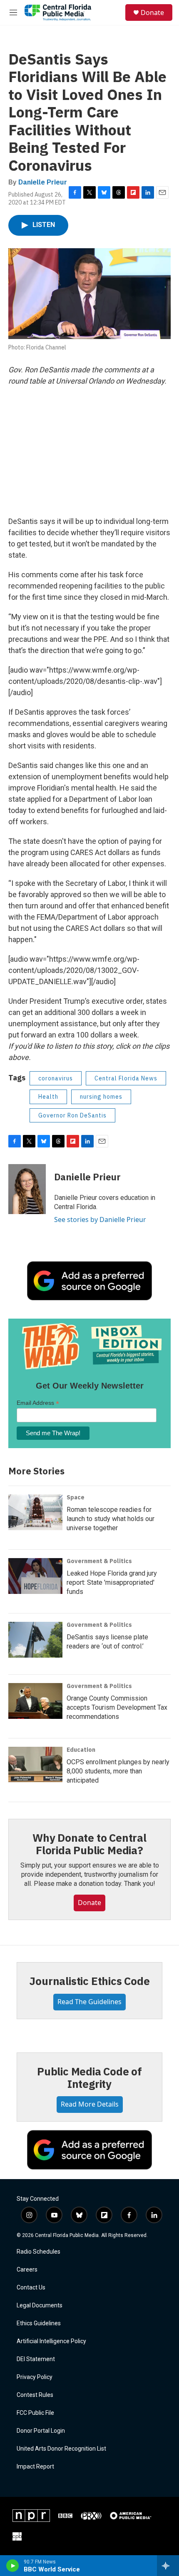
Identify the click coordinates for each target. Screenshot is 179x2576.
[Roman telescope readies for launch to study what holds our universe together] (35, 1512)
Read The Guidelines (89, 2002)
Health (48, 1097)
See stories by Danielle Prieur (100, 1219)
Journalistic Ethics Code (89, 1981)
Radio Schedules (39, 2252)
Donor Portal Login (41, 2431)
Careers (27, 2270)
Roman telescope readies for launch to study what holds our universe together (111, 1519)
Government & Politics (99, 1561)
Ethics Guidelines (39, 2323)
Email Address (38, 1403)
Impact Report (35, 2467)
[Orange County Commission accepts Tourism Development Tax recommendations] (35, 1701)
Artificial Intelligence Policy (51, 2341)
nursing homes (101, 1097)
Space (76, 1497)
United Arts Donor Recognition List (61, 2449)
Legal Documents (40, 2305)
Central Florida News (126, 1078)
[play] (13, 2566)
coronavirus (56, 1078)
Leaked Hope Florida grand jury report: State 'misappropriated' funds (112, 1582)
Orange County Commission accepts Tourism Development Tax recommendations (117, 1707)
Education (81, 1750)
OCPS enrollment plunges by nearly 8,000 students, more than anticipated (118, 1771)
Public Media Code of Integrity (89, 2077)
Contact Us (31, 2288)
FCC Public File (35, 2413)
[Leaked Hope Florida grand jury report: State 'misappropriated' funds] (35, 1576)
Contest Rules (35, 2395)
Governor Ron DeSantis (72, 1115)
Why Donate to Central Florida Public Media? (89, 1844)
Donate (152, 12)
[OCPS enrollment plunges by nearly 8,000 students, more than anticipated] (35, 1765)
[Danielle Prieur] (27, 1189)
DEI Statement (36, 2359)
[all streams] (168, 2566)
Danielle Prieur (43, 182)
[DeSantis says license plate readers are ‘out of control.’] (35, 1640)
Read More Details (90, 2104)
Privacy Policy (35, 2377)
